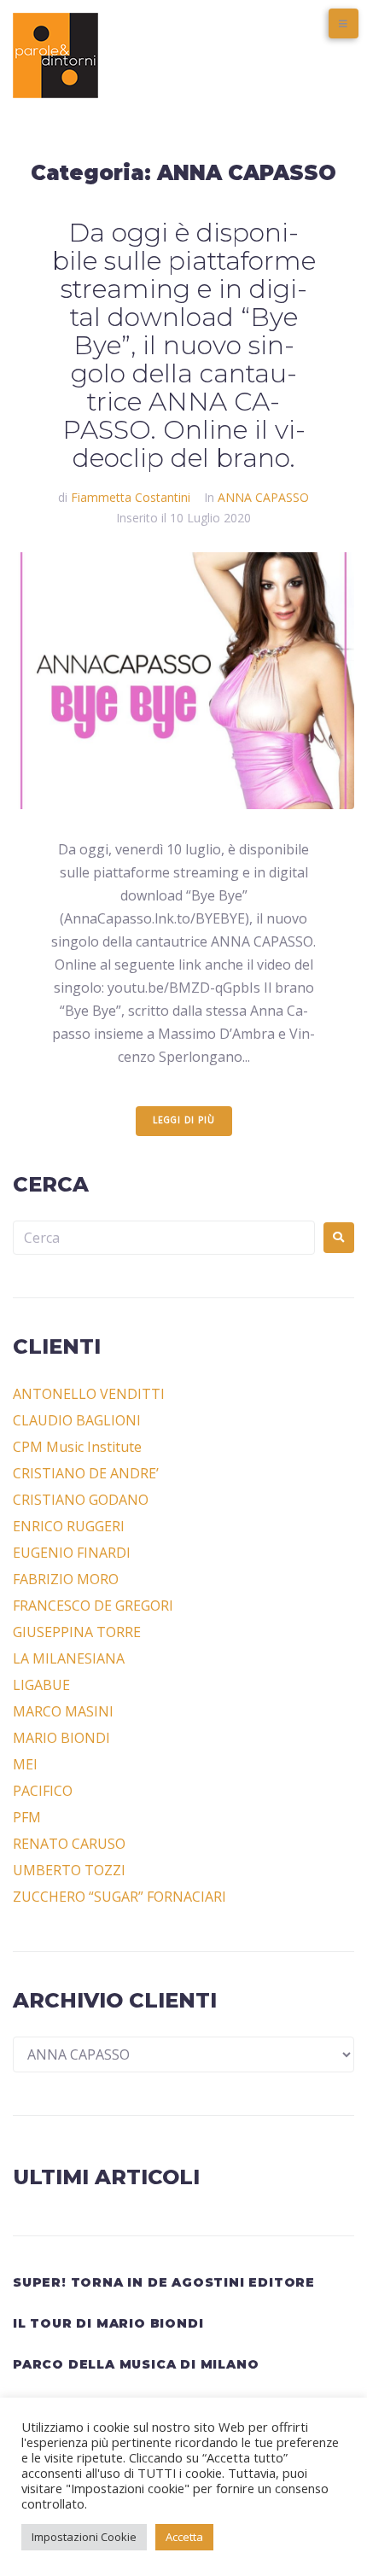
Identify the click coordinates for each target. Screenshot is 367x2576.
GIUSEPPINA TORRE (77, 1632)
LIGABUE (41, 1685)
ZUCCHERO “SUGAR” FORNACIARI (119, 1897)
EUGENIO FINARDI (72, 1553)
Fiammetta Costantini (131, 497)
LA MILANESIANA (69, 1658)
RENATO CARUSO (69, 1844)
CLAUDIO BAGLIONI (77, 1420)
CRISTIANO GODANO (81, 1500)
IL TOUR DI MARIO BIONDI (108, 2323)
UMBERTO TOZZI (69, 1870)
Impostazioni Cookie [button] (84, 2537)
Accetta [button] (184, 2537)
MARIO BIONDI (61, 1738)
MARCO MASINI (63, 1711)
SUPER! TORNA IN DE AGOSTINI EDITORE (164, 2282)
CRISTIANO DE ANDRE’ (86, 1473)
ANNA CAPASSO (263, 497)
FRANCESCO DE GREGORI (93, 1606)
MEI (25, 1764)
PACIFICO (43, 1791)
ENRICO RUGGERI (69, 1526)
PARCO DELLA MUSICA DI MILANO (136, 2364)
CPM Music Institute (77, 1447)
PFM (27, 1817)
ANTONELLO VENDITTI (89, 1394)
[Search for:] (164, 1238)
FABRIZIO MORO (66, 1579)
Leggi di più (184, 1121)
